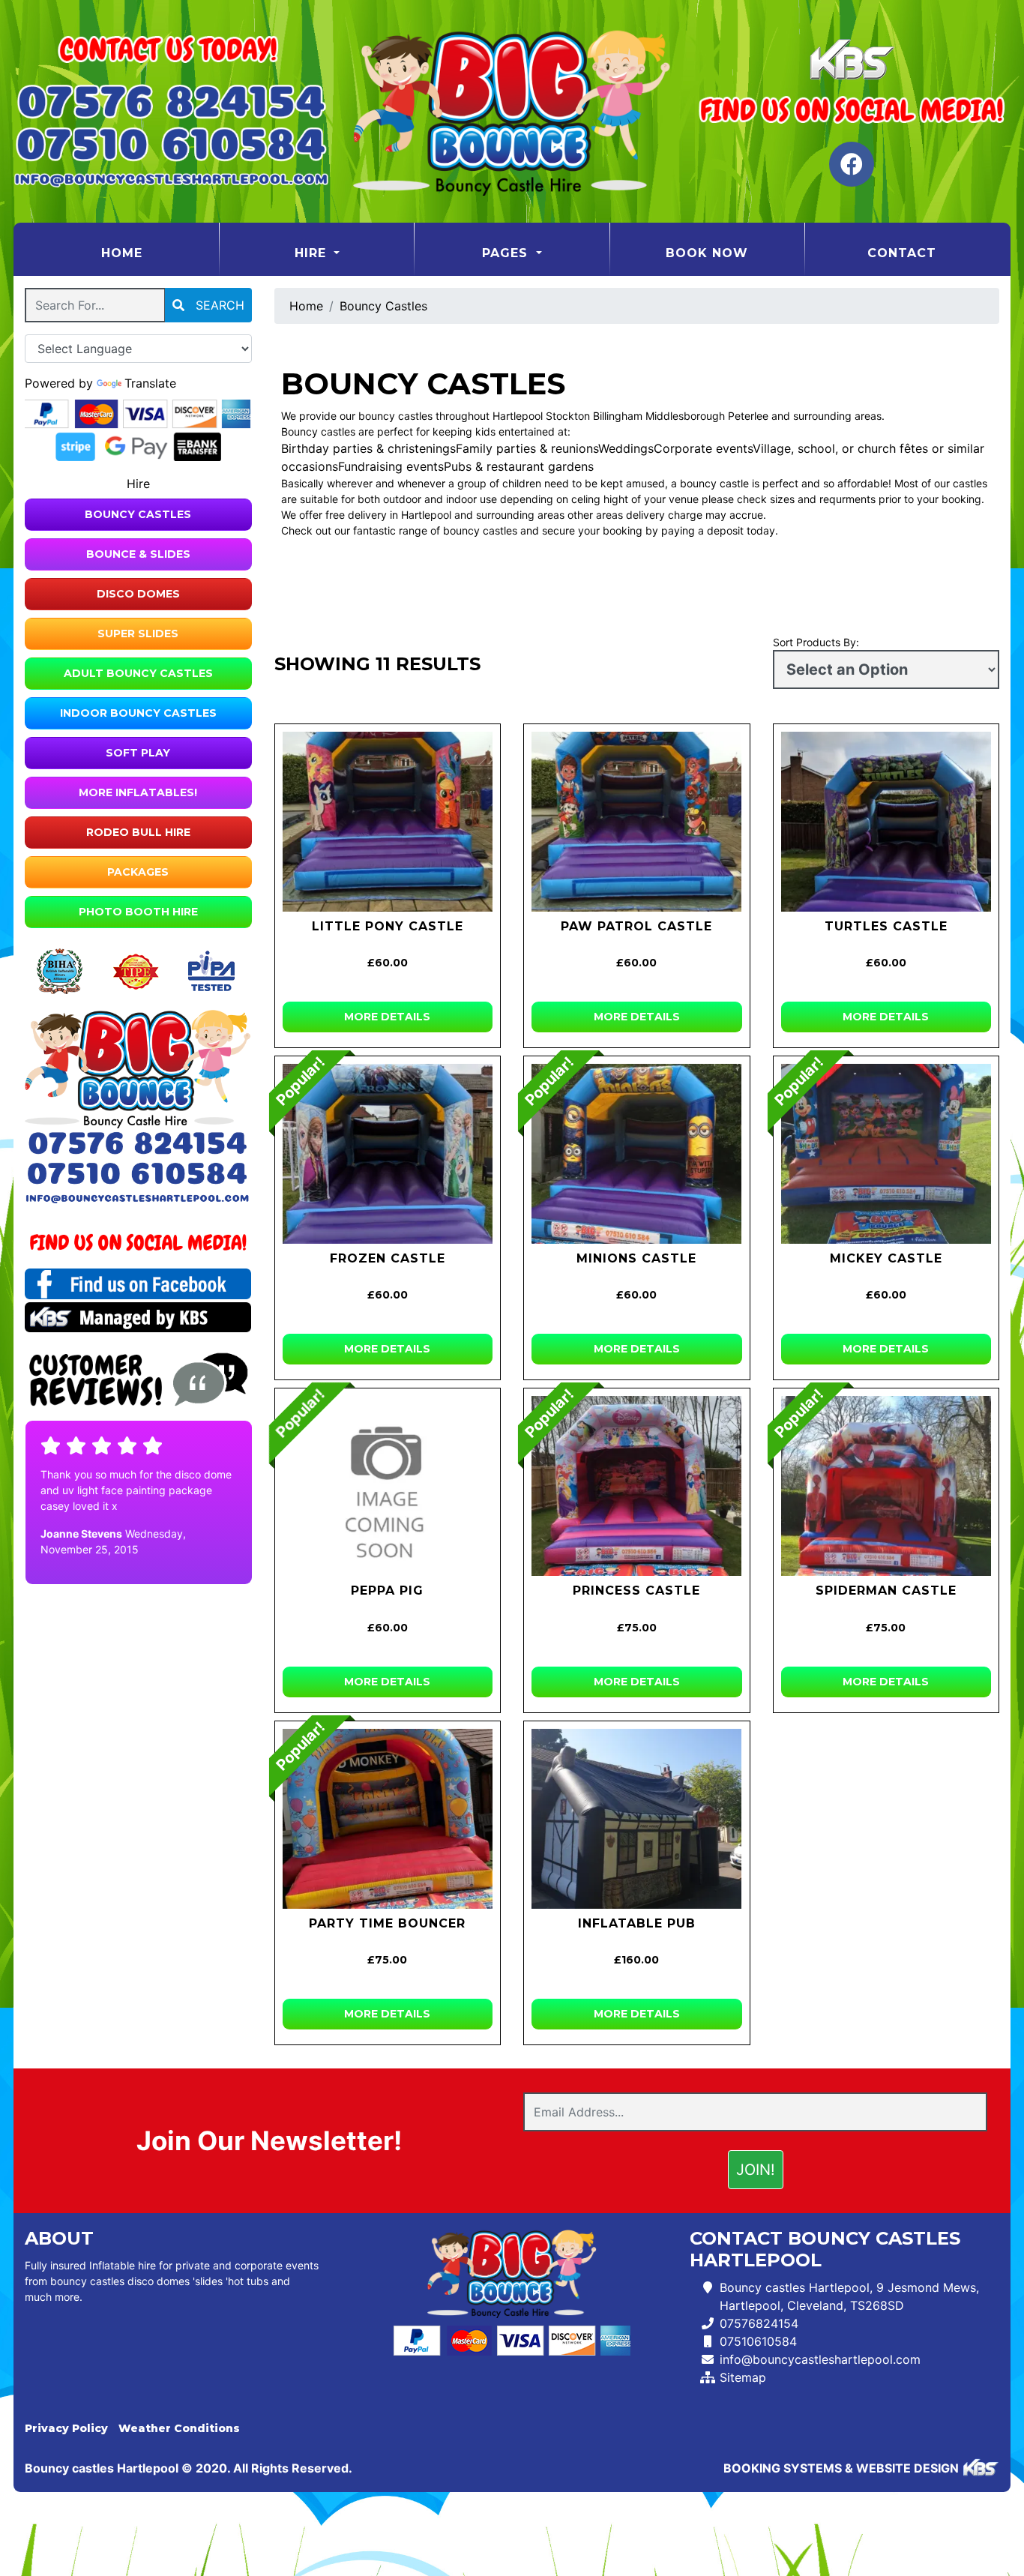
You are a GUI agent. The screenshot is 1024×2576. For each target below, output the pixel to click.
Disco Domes (138, 594)
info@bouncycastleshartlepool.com (820, 2359)
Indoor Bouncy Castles (138, 713)
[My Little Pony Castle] (388, 822)
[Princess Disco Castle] (637, 1486)
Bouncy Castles (138, 514)
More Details (387, 1017)
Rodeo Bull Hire (138, 832)
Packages (138, 872)
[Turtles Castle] (886, 822)
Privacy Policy (66, 2428)
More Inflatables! (138, 792)
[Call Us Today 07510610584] (138, 1174)
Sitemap (743, 2377)
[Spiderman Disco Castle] (886, 1486)
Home (159, 253)
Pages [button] (507, 253)
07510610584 (758, 2341)
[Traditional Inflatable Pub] (637, 1819)
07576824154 (759, 2323)
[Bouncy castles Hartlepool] (512, 111)
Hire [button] (313, 253)
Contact (902, 253)
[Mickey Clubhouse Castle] (886, 1154)
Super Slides (138, 634)
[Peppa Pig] (388, 1486)
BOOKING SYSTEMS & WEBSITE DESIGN (841, 2468)
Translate (150, 383)
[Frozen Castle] (388, 1154)
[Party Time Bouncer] (388, 1819)
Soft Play (138, 753)
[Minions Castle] (637, 1154)
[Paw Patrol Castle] (637, 822)
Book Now (707, 253)
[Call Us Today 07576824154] (138, 1144)
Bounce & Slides (138, 554)
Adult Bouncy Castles (138, 673)
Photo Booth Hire (138, 912)
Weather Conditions (179, 2428)
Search (218, 305)
